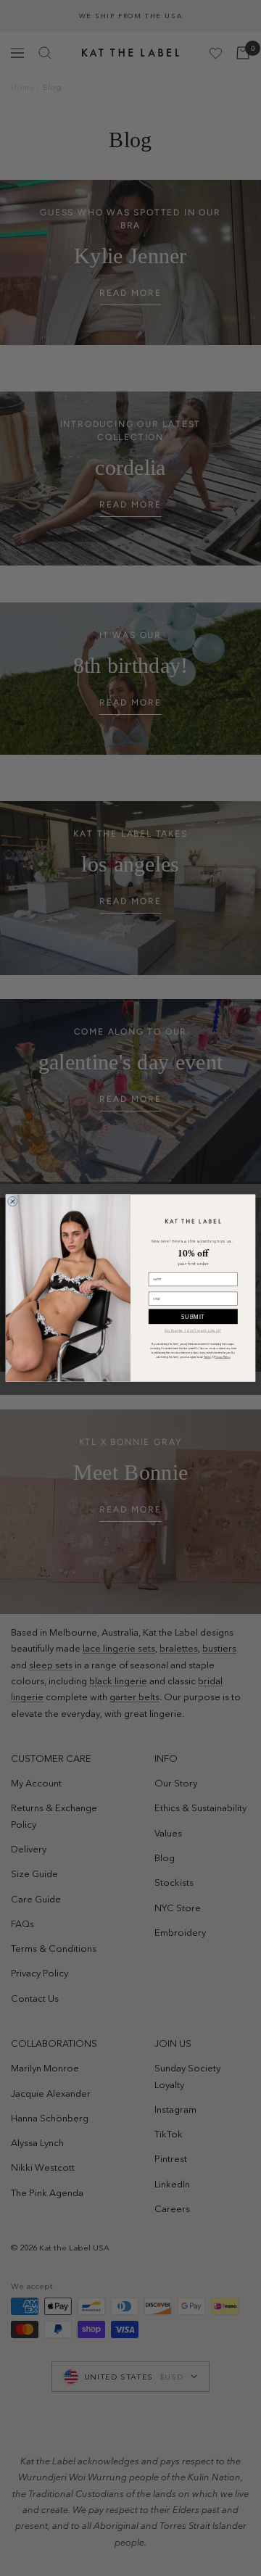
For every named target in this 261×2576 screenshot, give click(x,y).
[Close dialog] (13, 1201)
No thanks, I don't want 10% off (193, 1330)
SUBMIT (193, 1316)
